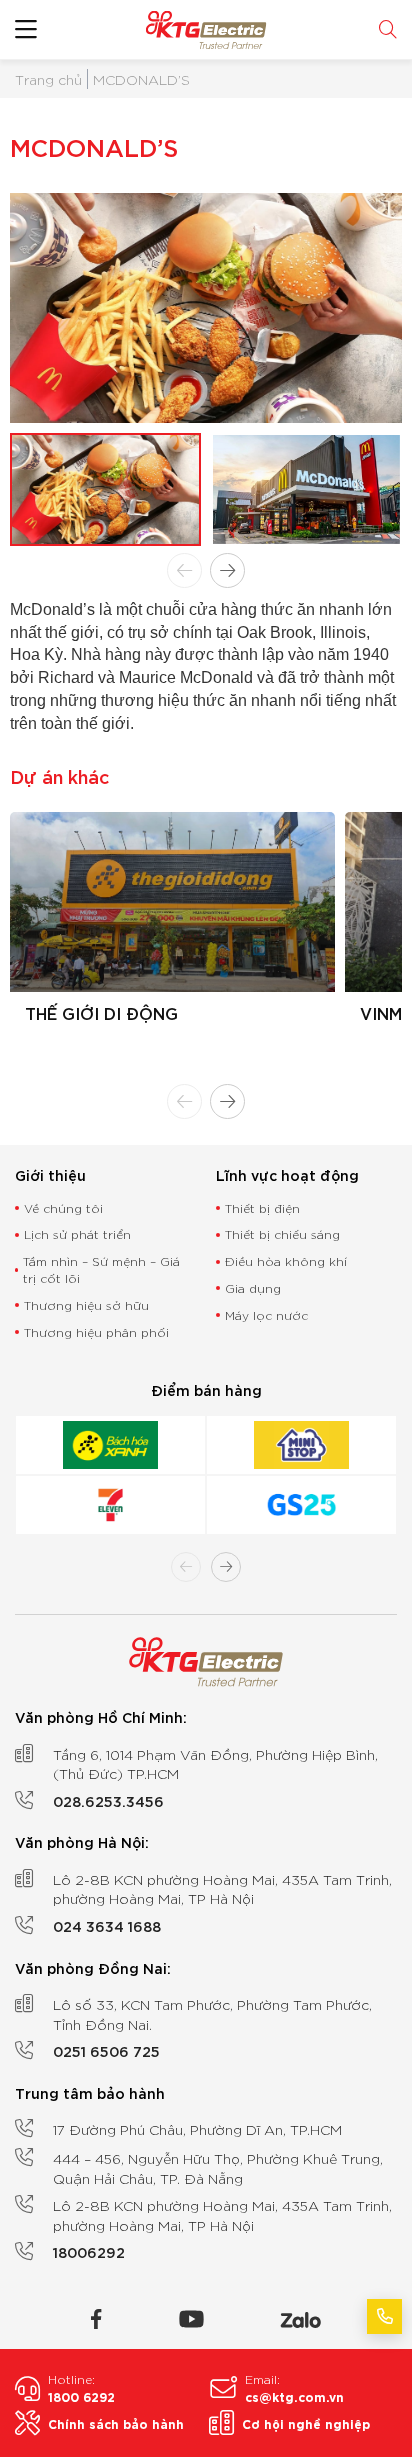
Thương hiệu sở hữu (86, 1304)
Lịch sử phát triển (77, 1233)
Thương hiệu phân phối (96, 1331)
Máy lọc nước (266, 1314)
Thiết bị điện (262, 1207)
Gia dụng (253, 1287)
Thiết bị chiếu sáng (282, 1233)
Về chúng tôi (63, 1207)
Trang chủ (48, 79)
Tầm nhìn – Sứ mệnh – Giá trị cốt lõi (101, 1269)
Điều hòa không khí (286, 1260)
